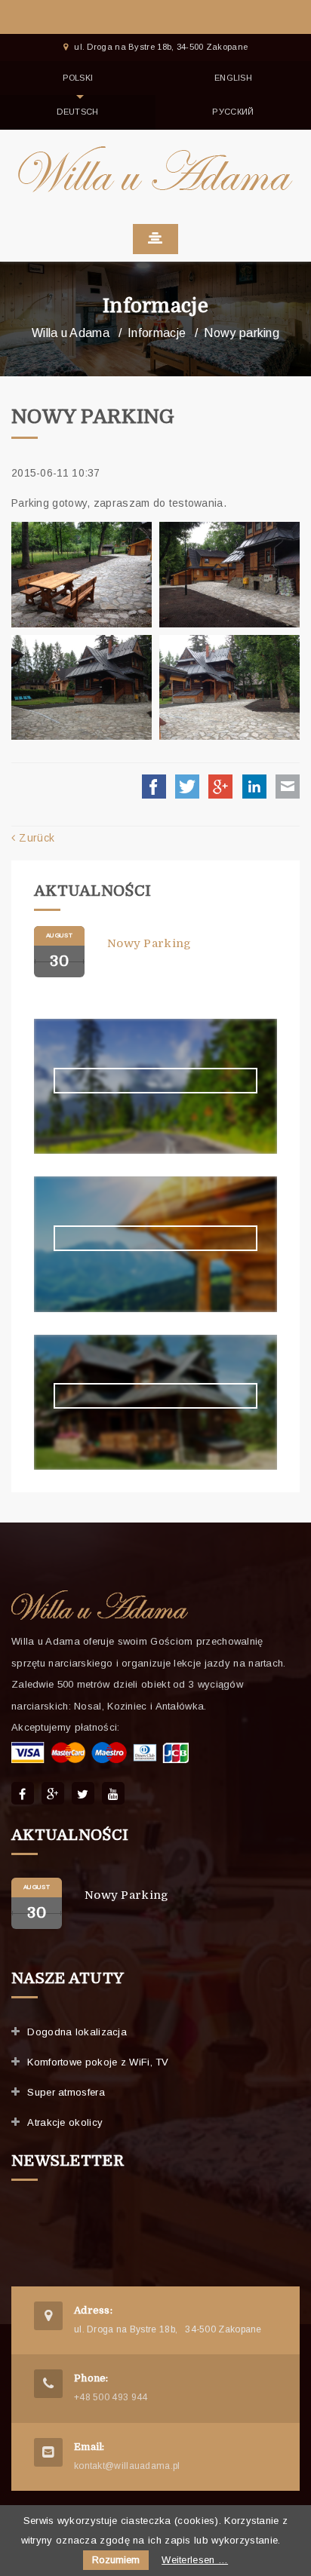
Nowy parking (149, 943)
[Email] (48, 2452)
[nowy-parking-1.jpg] (82, 575)
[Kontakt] (48, 2316)
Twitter (187, 787)
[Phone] (48, 2384)
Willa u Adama (71, 333)
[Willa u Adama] (155, 168)
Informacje (155, 306)
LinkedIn (254, 787)
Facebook (154, 787)
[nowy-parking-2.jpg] (229, 575)
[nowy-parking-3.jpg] (82, 688)
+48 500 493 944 (111, 2397)
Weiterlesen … (195, 2560)
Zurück (37, 838)
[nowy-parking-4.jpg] (229, 688)
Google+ (220, 787)
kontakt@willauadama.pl (127, 2466)
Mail (288, 787)
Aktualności (92, 891)
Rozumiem (116, 2560)
